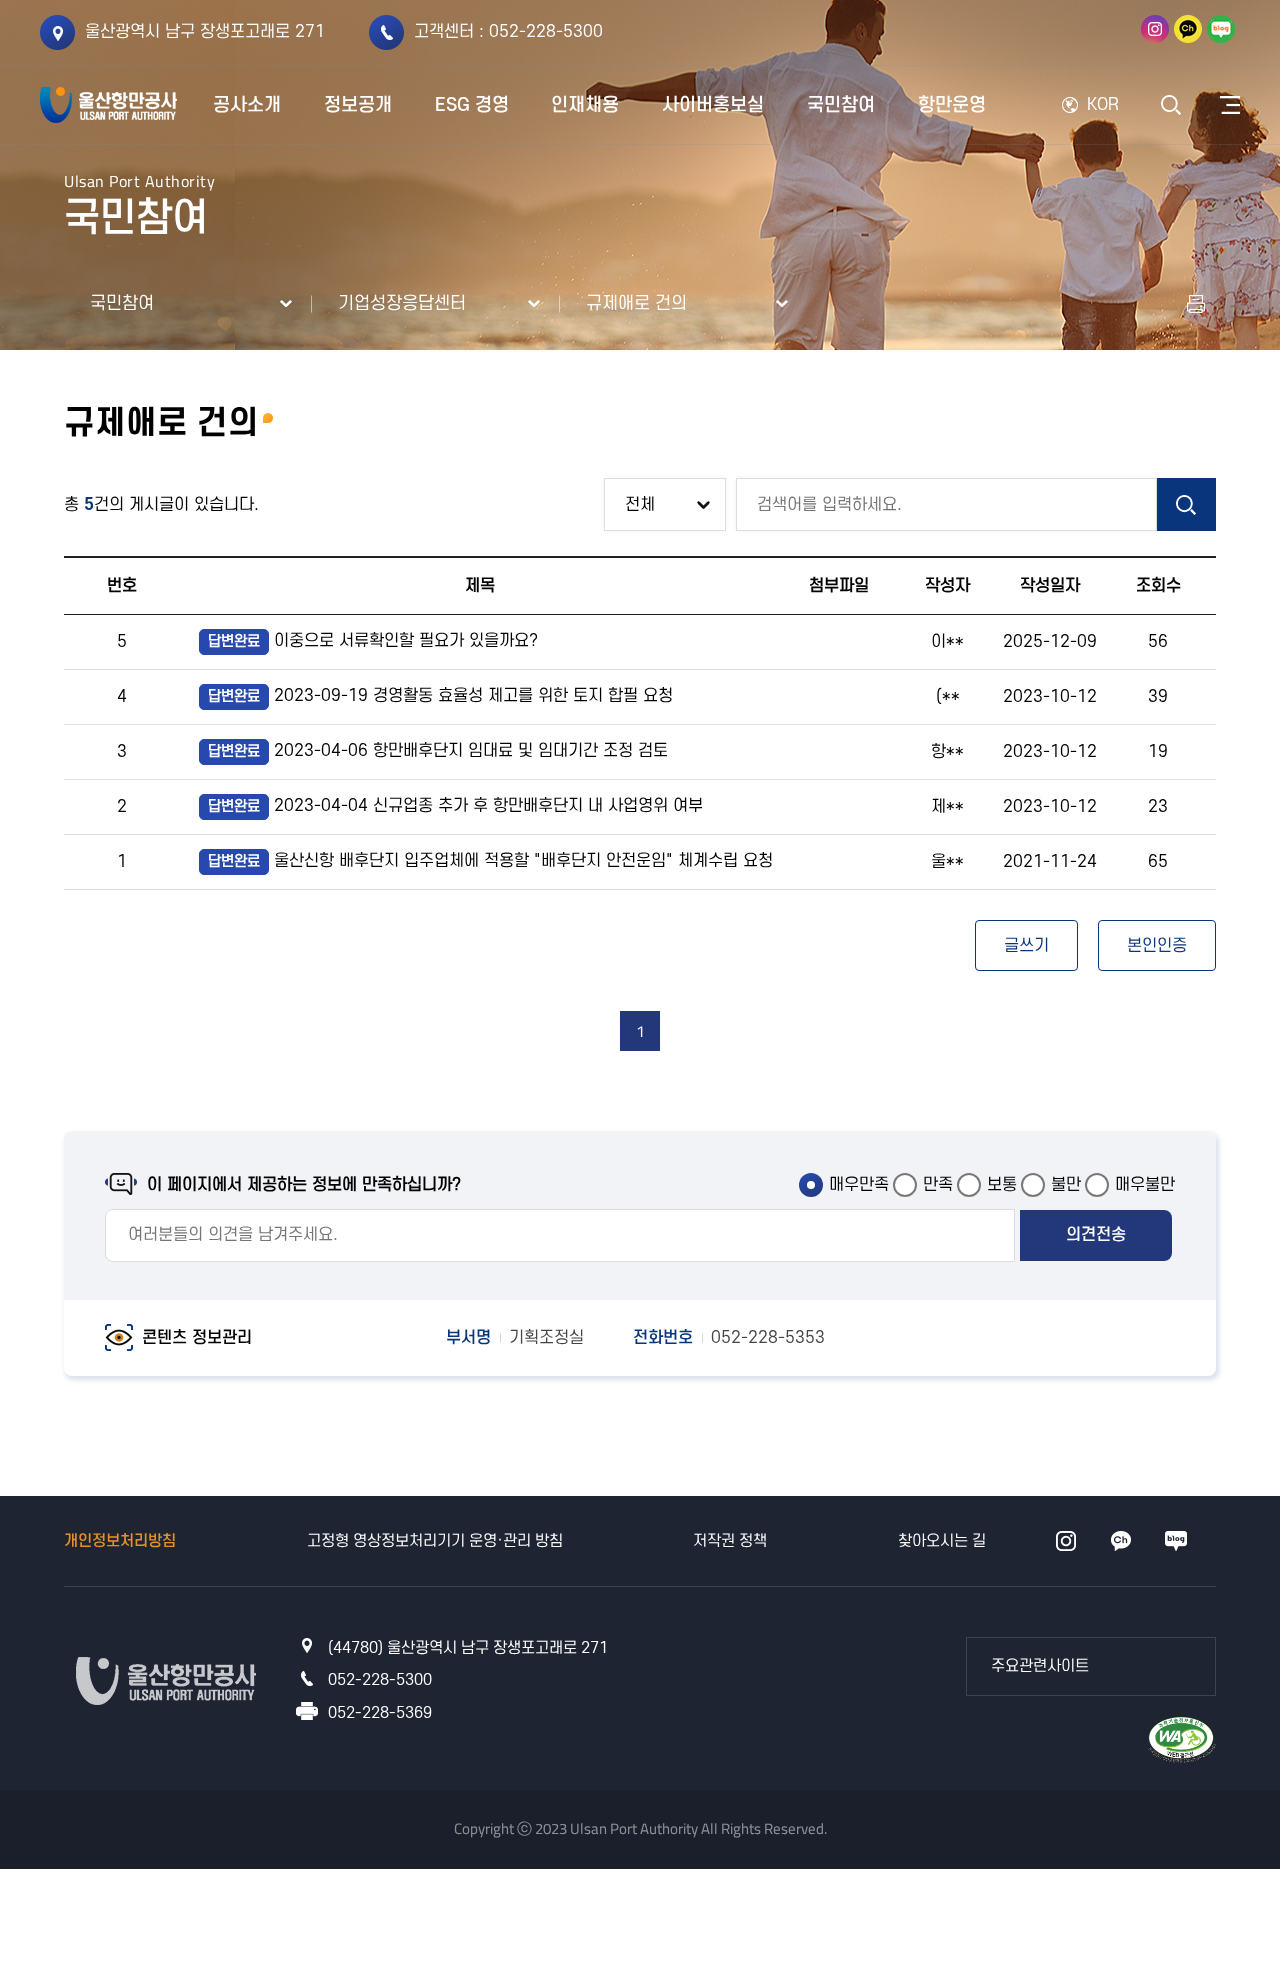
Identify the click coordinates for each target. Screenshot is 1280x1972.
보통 (1002, 1185)
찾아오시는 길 (942, 1541)
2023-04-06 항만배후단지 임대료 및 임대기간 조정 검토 (438, 751)
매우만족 (859, 1185)
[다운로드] (1182, 1738)
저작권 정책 (730, 1541)
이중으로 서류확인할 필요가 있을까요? (373, 641)
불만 (1066, 1185)
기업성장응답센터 (402, 303)
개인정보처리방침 (120, 1541)
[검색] (1186, 504)
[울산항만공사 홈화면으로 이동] (108, 105)
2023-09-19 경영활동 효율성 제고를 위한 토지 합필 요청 (440, 696)
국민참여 (122, 303)
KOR (1103, 105)
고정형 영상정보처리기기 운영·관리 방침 (435, 1541)
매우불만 (1145, 1185)
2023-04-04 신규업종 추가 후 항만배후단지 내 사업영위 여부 (455, 806)
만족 (938, 1185)
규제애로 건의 (636, 303)
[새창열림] (1155, 29)
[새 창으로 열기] (1196, 304)
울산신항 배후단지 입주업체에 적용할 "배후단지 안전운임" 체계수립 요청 (490, 861)
